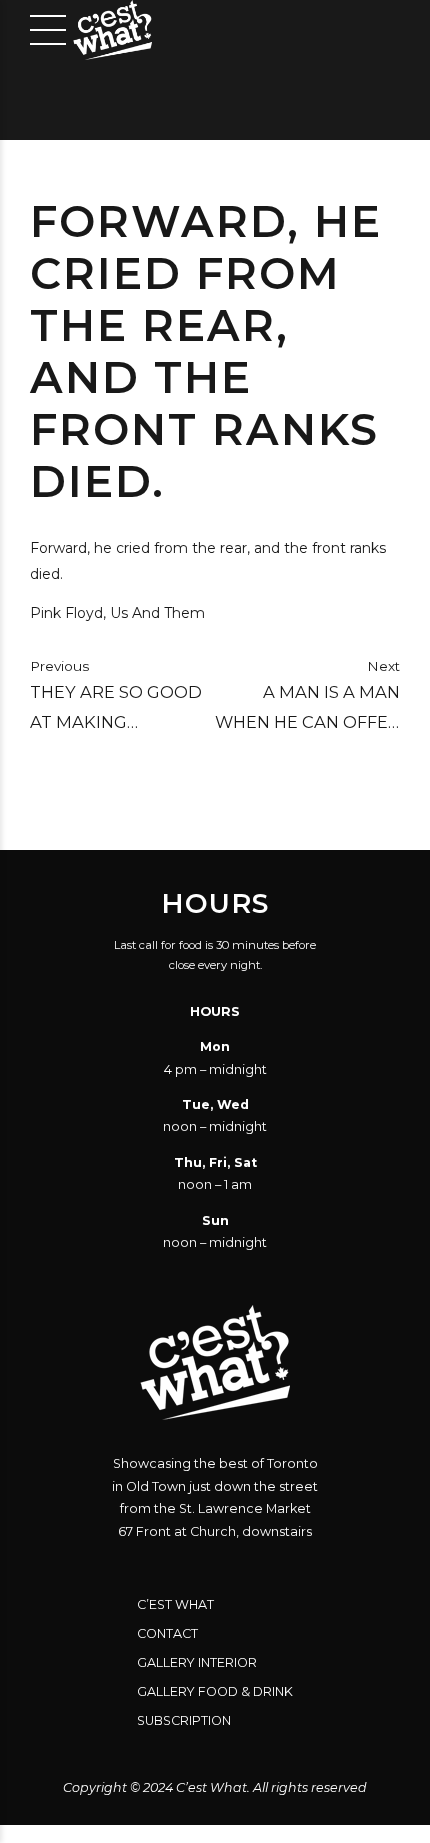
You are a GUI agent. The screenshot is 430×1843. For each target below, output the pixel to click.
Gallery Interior (197, 1662)
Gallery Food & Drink (215, 1691)
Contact (167, 1633)
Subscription (184, 1720)
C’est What (175, 1604)
